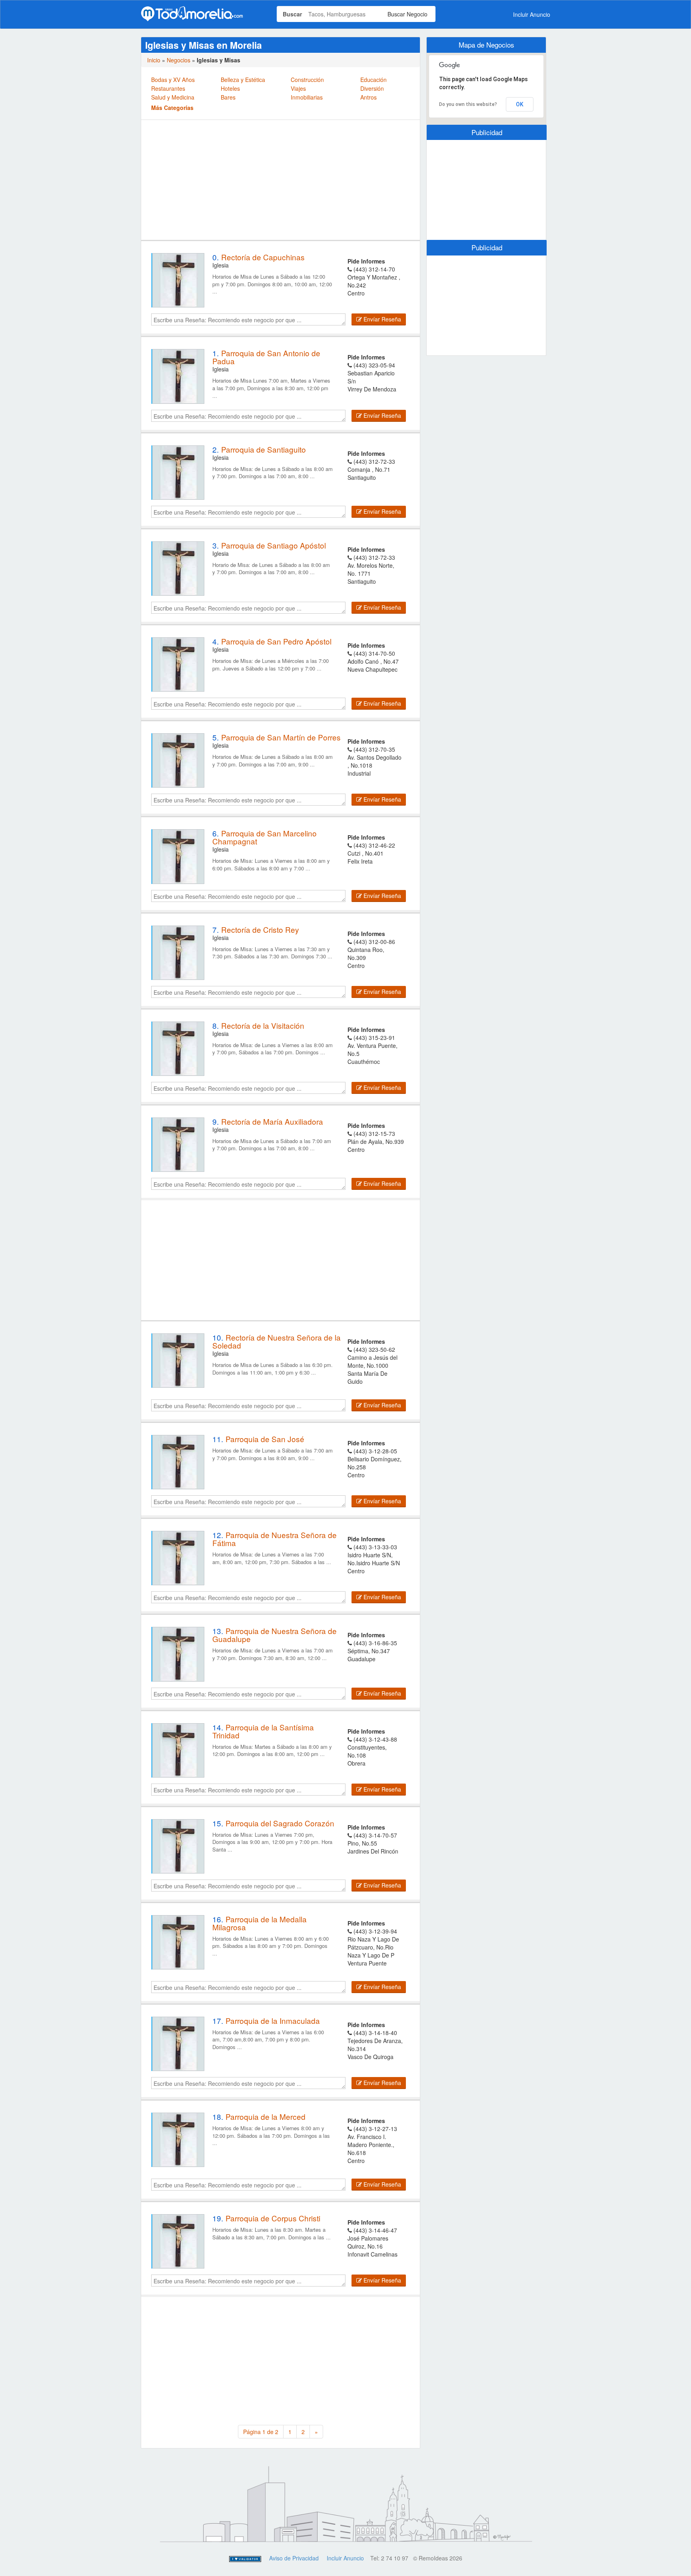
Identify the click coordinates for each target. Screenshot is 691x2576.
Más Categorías (172, 108)
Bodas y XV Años (173, 80)
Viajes (298, 88)
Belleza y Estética (243, 80)
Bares (228, 97)
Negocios (179, 60)
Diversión (372, 88)
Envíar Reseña (381, 319)
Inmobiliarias (307, 97)
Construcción (307, 80)
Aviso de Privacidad (294, 2558)
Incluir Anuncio (532, 14)
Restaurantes (168, 88)
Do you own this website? (468, 104)
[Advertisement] (281, 180)
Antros (368, 97)
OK (520, 104)
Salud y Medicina (173, 97)
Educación (373, 80)
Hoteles (230, 88)
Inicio (154, 60)
